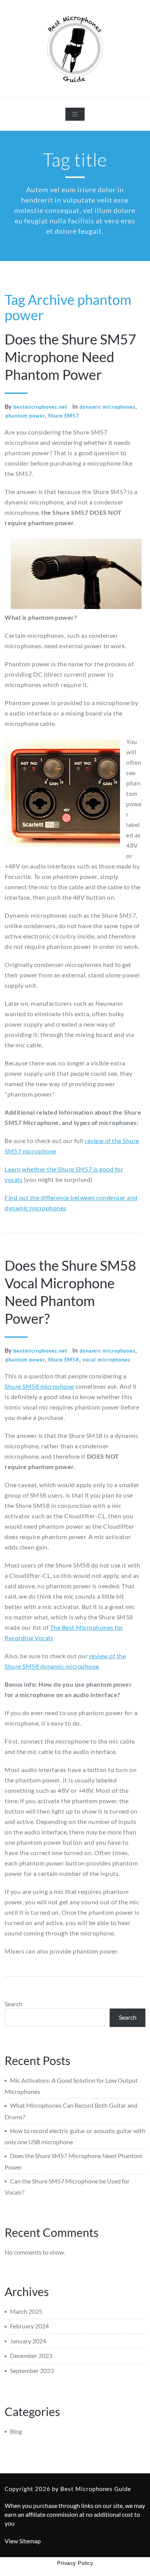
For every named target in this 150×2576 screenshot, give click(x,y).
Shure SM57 (64, 416)
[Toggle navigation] (75, 114)
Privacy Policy (75, 2563)
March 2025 (26, 2311)
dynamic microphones (107, 407)
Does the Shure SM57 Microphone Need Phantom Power (70, 357)
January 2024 (28, 2341)
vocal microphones (106, 1360)
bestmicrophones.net (40, 407)
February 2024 (29, 2326)
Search (13, 2004)
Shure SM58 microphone (39, 1386)
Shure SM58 (64, 1360)
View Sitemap (23, 2541)
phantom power (25, 416)
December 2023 (31, 2356)
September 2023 (32, 2370)
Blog (16, 2431)
